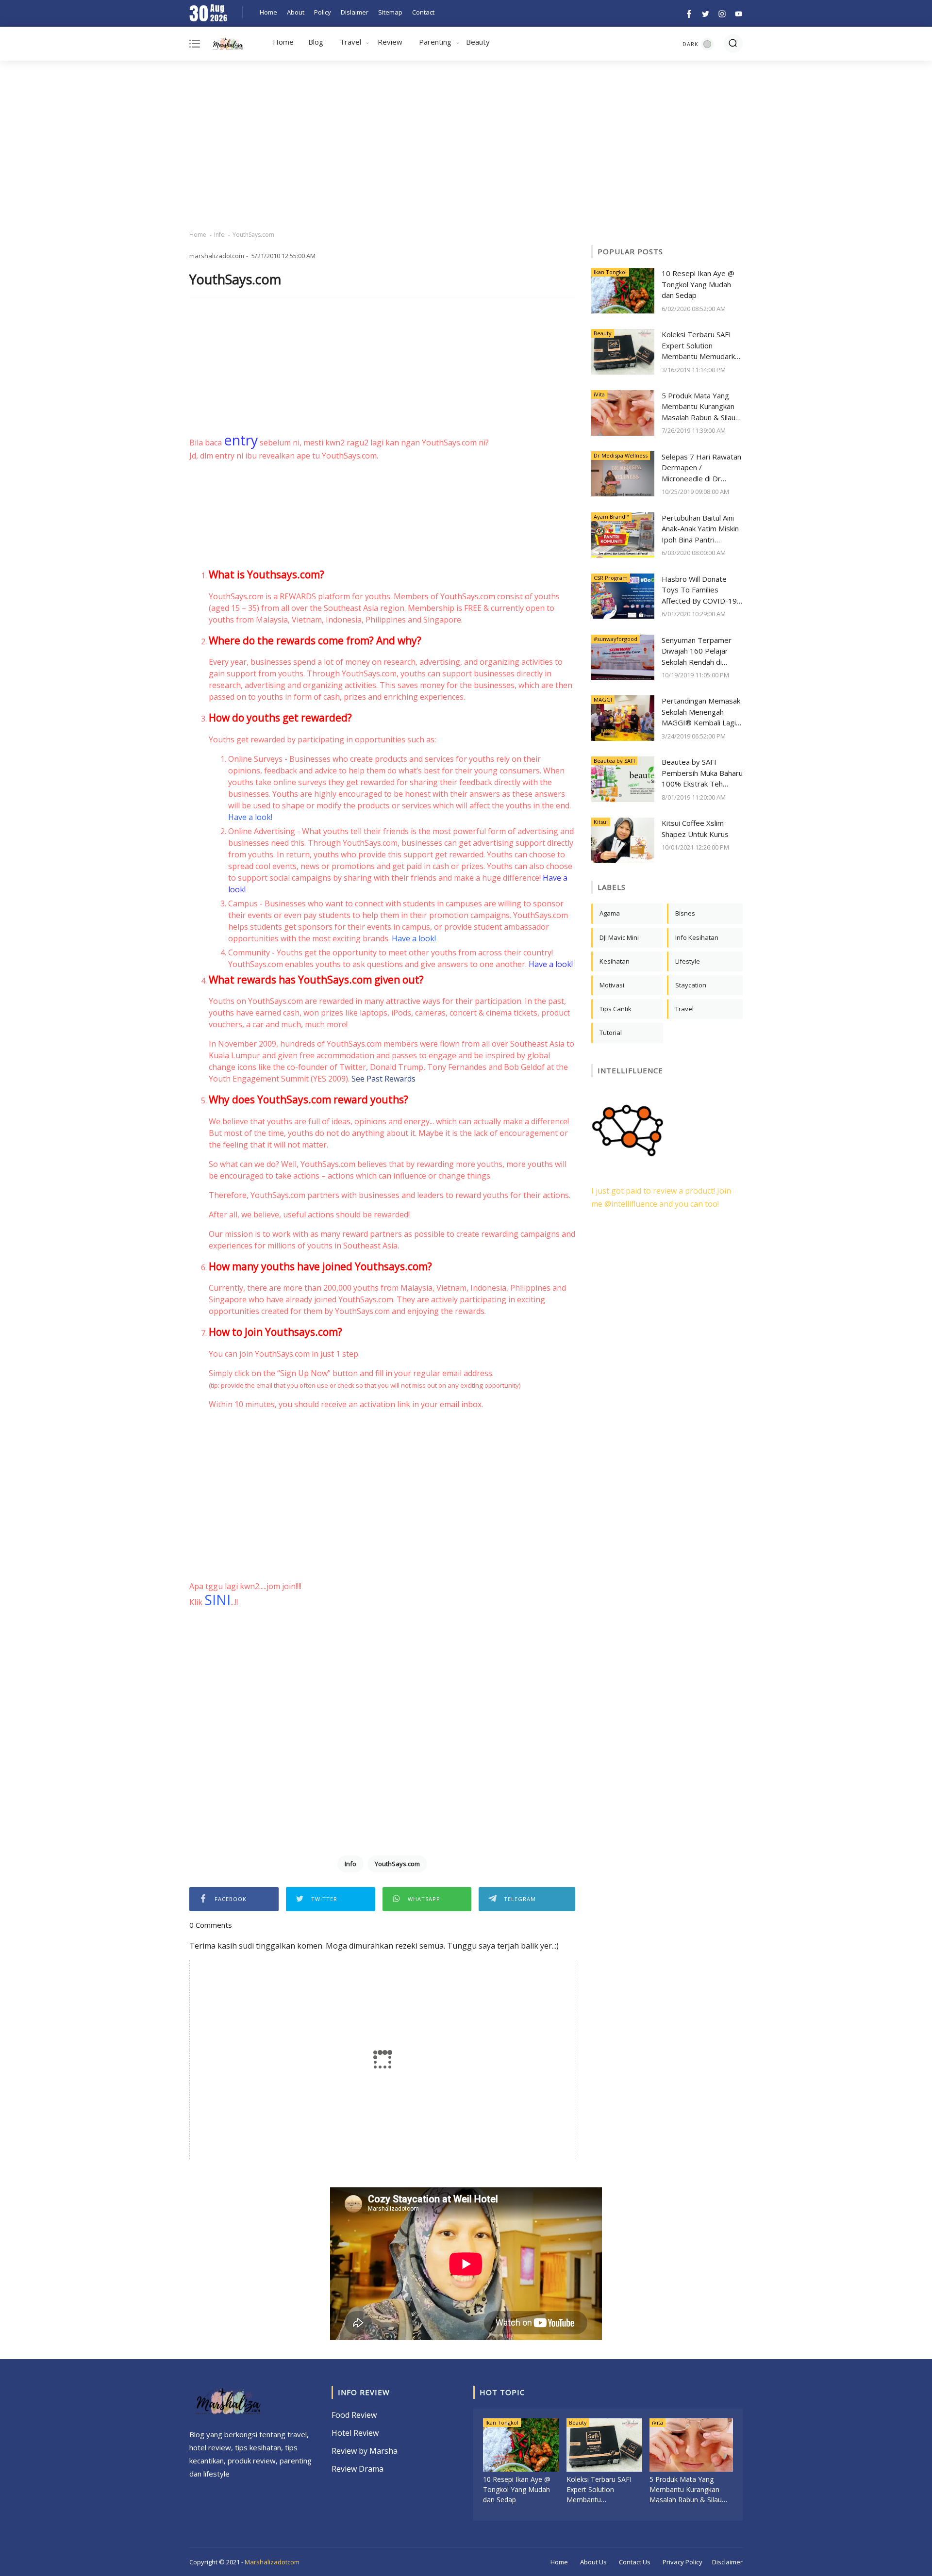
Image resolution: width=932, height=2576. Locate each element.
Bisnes (685, 913)
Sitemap (390, 12)
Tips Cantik (616, 1009)
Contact (423, 12)
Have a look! (250, 817)
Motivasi (612, 985)
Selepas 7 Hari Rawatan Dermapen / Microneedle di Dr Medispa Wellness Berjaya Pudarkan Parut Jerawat (701, 468)
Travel (350, 42)
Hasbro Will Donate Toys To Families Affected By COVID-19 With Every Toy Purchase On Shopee (699, 590)
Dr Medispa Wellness (621, 455)
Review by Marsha (365, 2451)
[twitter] (706, 13)
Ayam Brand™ (611, 517)
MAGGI (603, 699)
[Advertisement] (466, 146)
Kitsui (601, 822)
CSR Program (611, 578)
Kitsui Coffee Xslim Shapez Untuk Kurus (695, 829)
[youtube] (737, 13)
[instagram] (722, 13)
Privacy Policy (682, 2562)
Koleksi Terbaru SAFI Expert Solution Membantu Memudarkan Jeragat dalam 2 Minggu (702, 346)
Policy (323, 12)
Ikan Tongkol (610, 272)
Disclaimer (727, 2562)
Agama (610, 913)
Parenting (435, 42)
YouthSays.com (397, 1864)
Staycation (691, 985)
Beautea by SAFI (614, 761)
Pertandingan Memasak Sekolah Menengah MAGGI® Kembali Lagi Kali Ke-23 (701, 712)
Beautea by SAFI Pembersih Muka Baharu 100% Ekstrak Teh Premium (702, 773)
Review (390, 42)
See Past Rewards (383, 1079)
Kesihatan (615, 961)
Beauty (478, 42)
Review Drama (358, 2469)
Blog (316, 42)
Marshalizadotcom (272, 2562)
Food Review (354, 2415)
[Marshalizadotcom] (228, 46)
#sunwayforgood (616, 639)
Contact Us (635, 2562)
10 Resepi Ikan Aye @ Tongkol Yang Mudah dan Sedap (698, 284)
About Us (593, 2562)
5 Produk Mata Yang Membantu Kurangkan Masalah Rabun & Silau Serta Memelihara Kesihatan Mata (699, 407)
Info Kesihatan (697, 937)
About (296, 12)
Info (219, 235)
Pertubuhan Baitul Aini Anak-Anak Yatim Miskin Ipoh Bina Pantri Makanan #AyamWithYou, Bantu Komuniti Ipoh (700, 529)
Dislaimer (355, 12)
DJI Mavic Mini (619, 937)
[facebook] (689, 13)
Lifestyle (688, 961)
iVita (599, 394)
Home (268, 12)
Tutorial (611, 1033)
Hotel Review (355, 2433)
